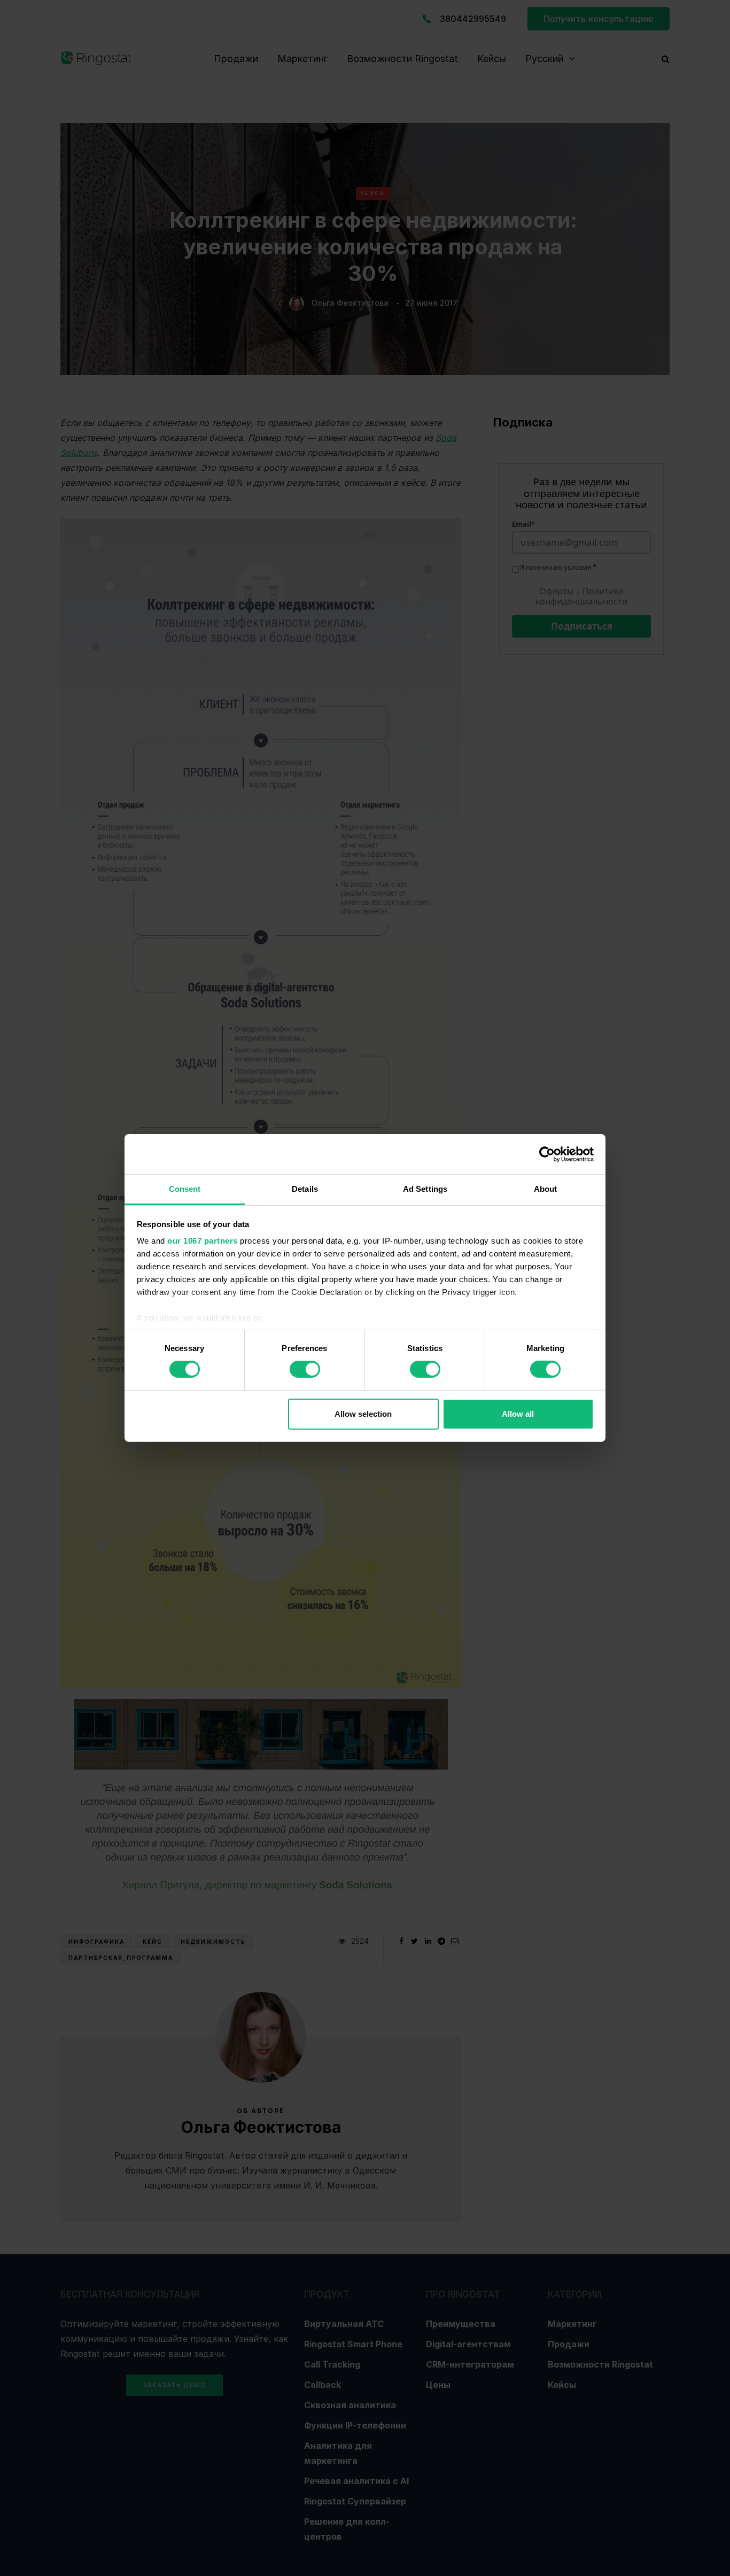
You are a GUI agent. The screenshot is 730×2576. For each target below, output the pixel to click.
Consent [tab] (185, 1189)
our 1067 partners (203, 1241)
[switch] (305, 1369)
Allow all (518, 1414)
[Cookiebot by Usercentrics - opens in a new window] (547, 1154)
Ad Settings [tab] (425, 1189)
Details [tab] (305, 1189)
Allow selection (363, 1414)
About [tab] (546, 1189)
